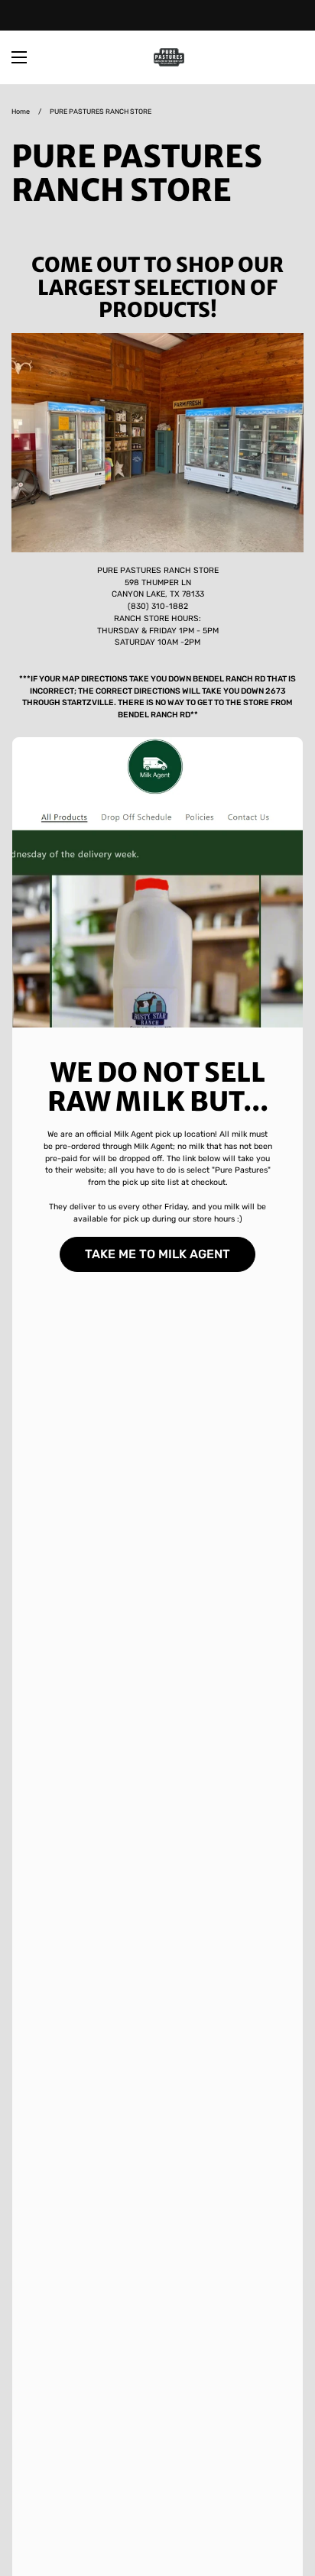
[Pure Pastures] (169, 57)
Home (21, 112)
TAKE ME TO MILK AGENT (157, 1254)
